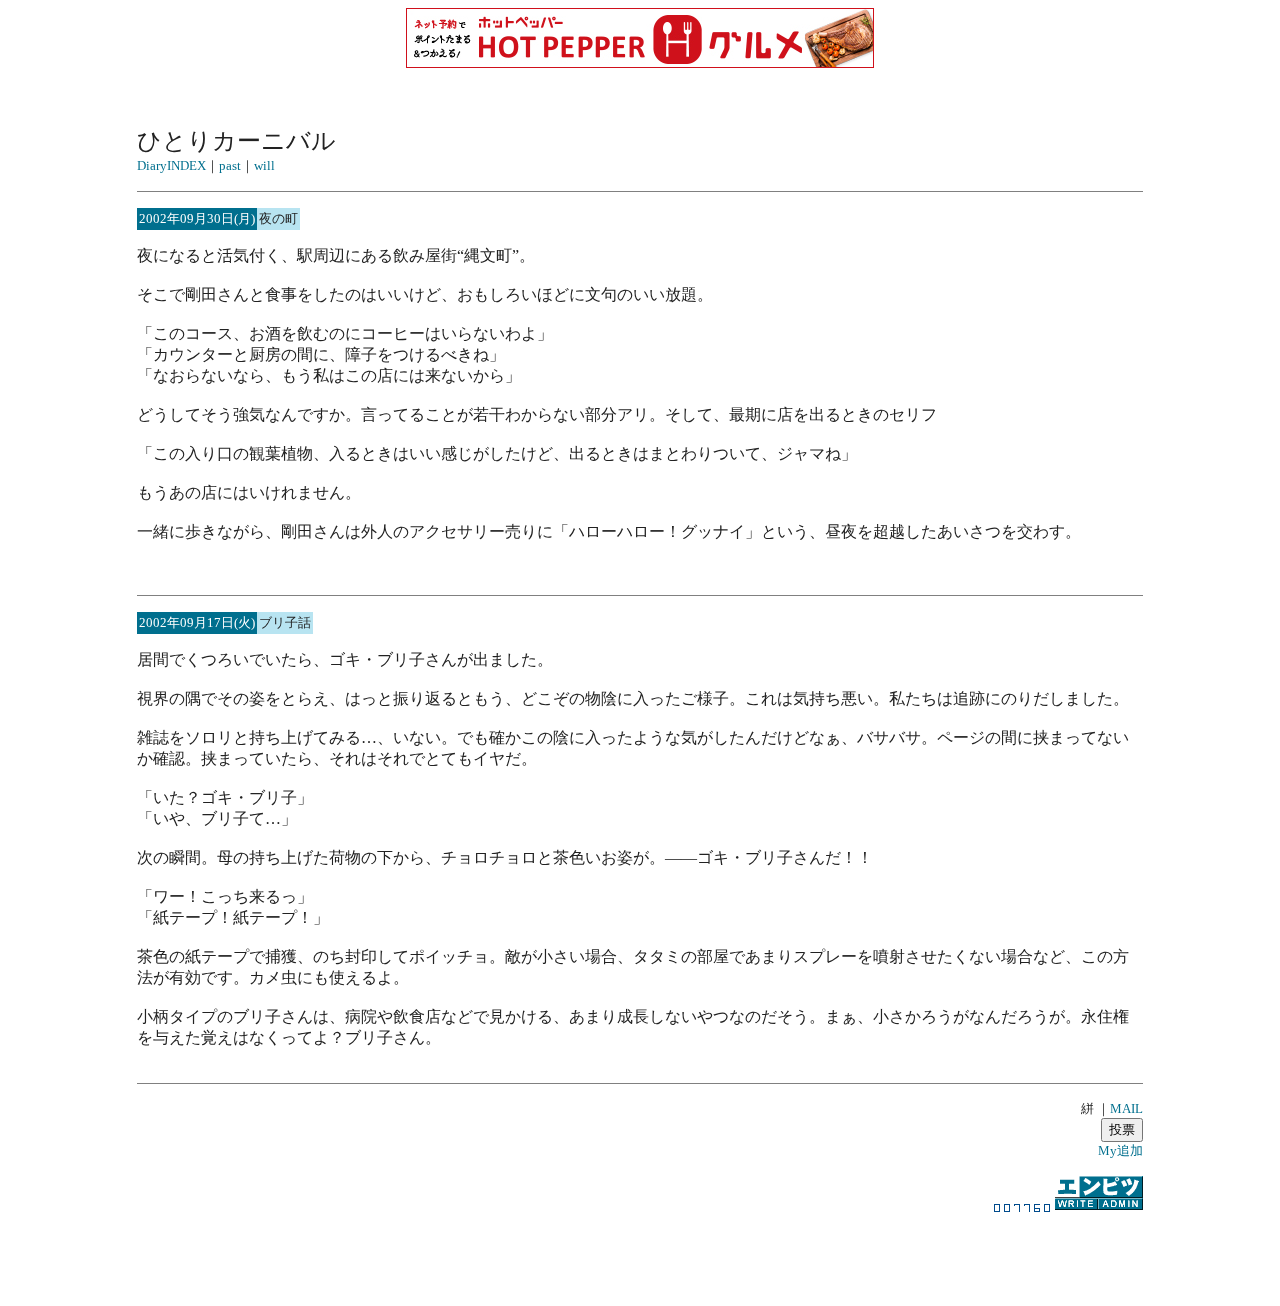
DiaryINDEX (171, 165)
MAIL (1126, 1108)
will (264, 165)
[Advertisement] (640, 1250)
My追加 (1120, 1150)
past (230, 165)
